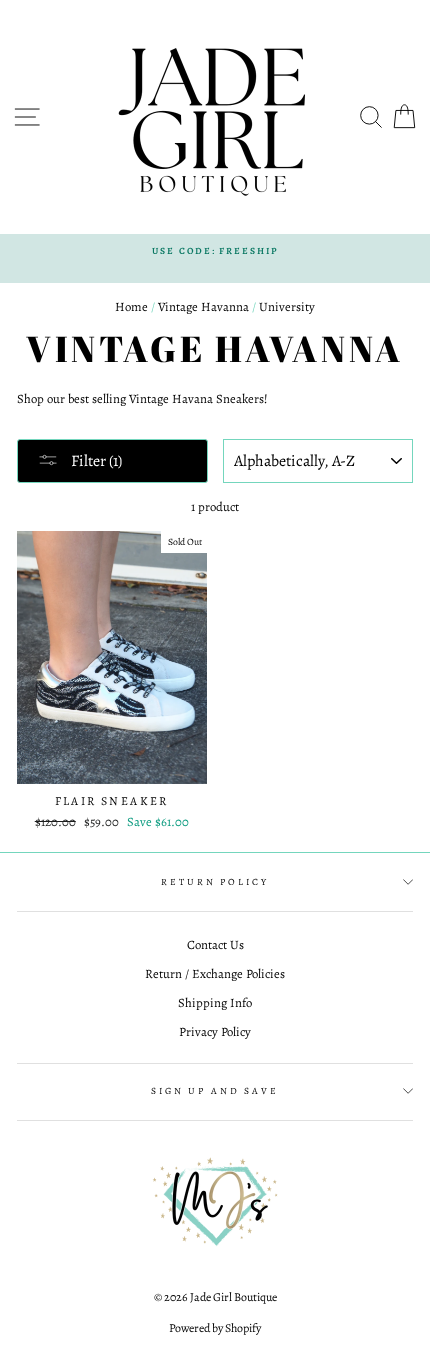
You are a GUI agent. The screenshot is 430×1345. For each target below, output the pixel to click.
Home (131, 306)
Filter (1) (95, 461)
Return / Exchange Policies (215, 973)
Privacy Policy (215, 1031)
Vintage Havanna (203, 306)
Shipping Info (215, 1002)
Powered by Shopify (215, 1328)
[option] (215, 250)
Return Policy (214, 881)
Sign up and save (215, 1090)
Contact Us (215, 944)
